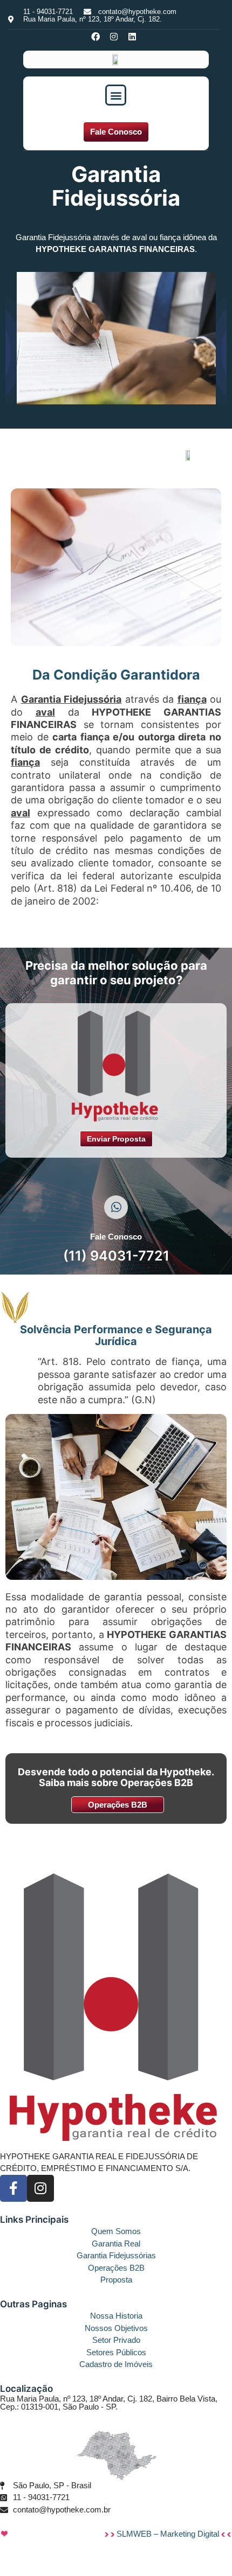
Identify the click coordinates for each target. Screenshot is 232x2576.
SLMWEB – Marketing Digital (169, 2534)
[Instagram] (114, 37)
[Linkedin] (132, 37)
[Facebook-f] (13, 2188)
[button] (116, 95)
